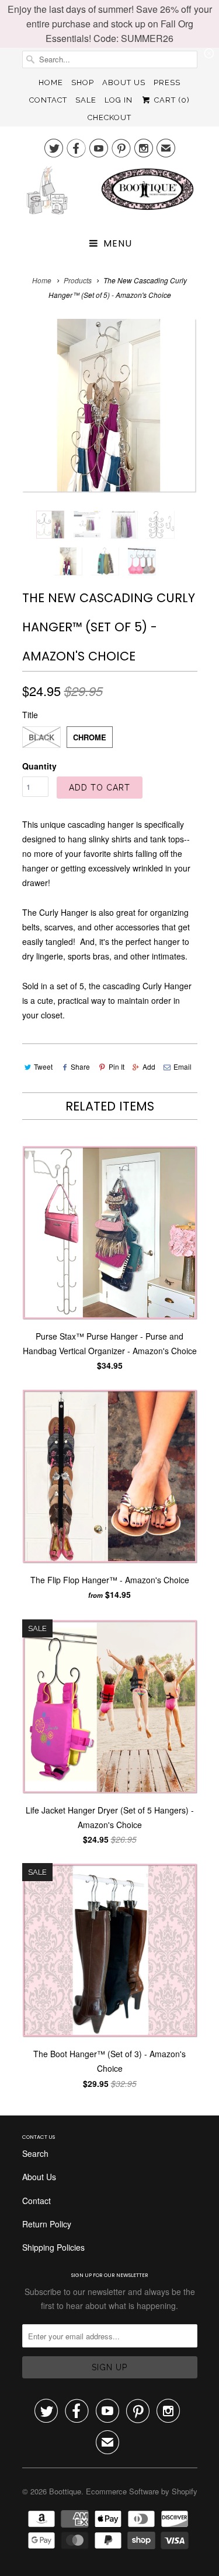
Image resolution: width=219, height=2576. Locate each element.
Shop (83, 82)
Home (51, 82)
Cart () (171, 100)
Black (41, 737)
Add (149, 1066)
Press (167, 82)
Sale (86, 100)
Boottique (65, 2491)
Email (182, 1066)
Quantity (39, 766)
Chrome (90, 737)
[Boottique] (110, 195)
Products (78, 280)
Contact (48, 100)
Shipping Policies (53, 2247)
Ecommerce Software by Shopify (142, 2491)
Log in (119, 100)
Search (35, 2153)
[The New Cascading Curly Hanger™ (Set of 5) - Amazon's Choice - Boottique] (110, 406)
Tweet (43, 1066)
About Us (124, 82)
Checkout (109, 117)
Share (80, 1066)
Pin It (116, 1066)
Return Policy (47, 2224)
